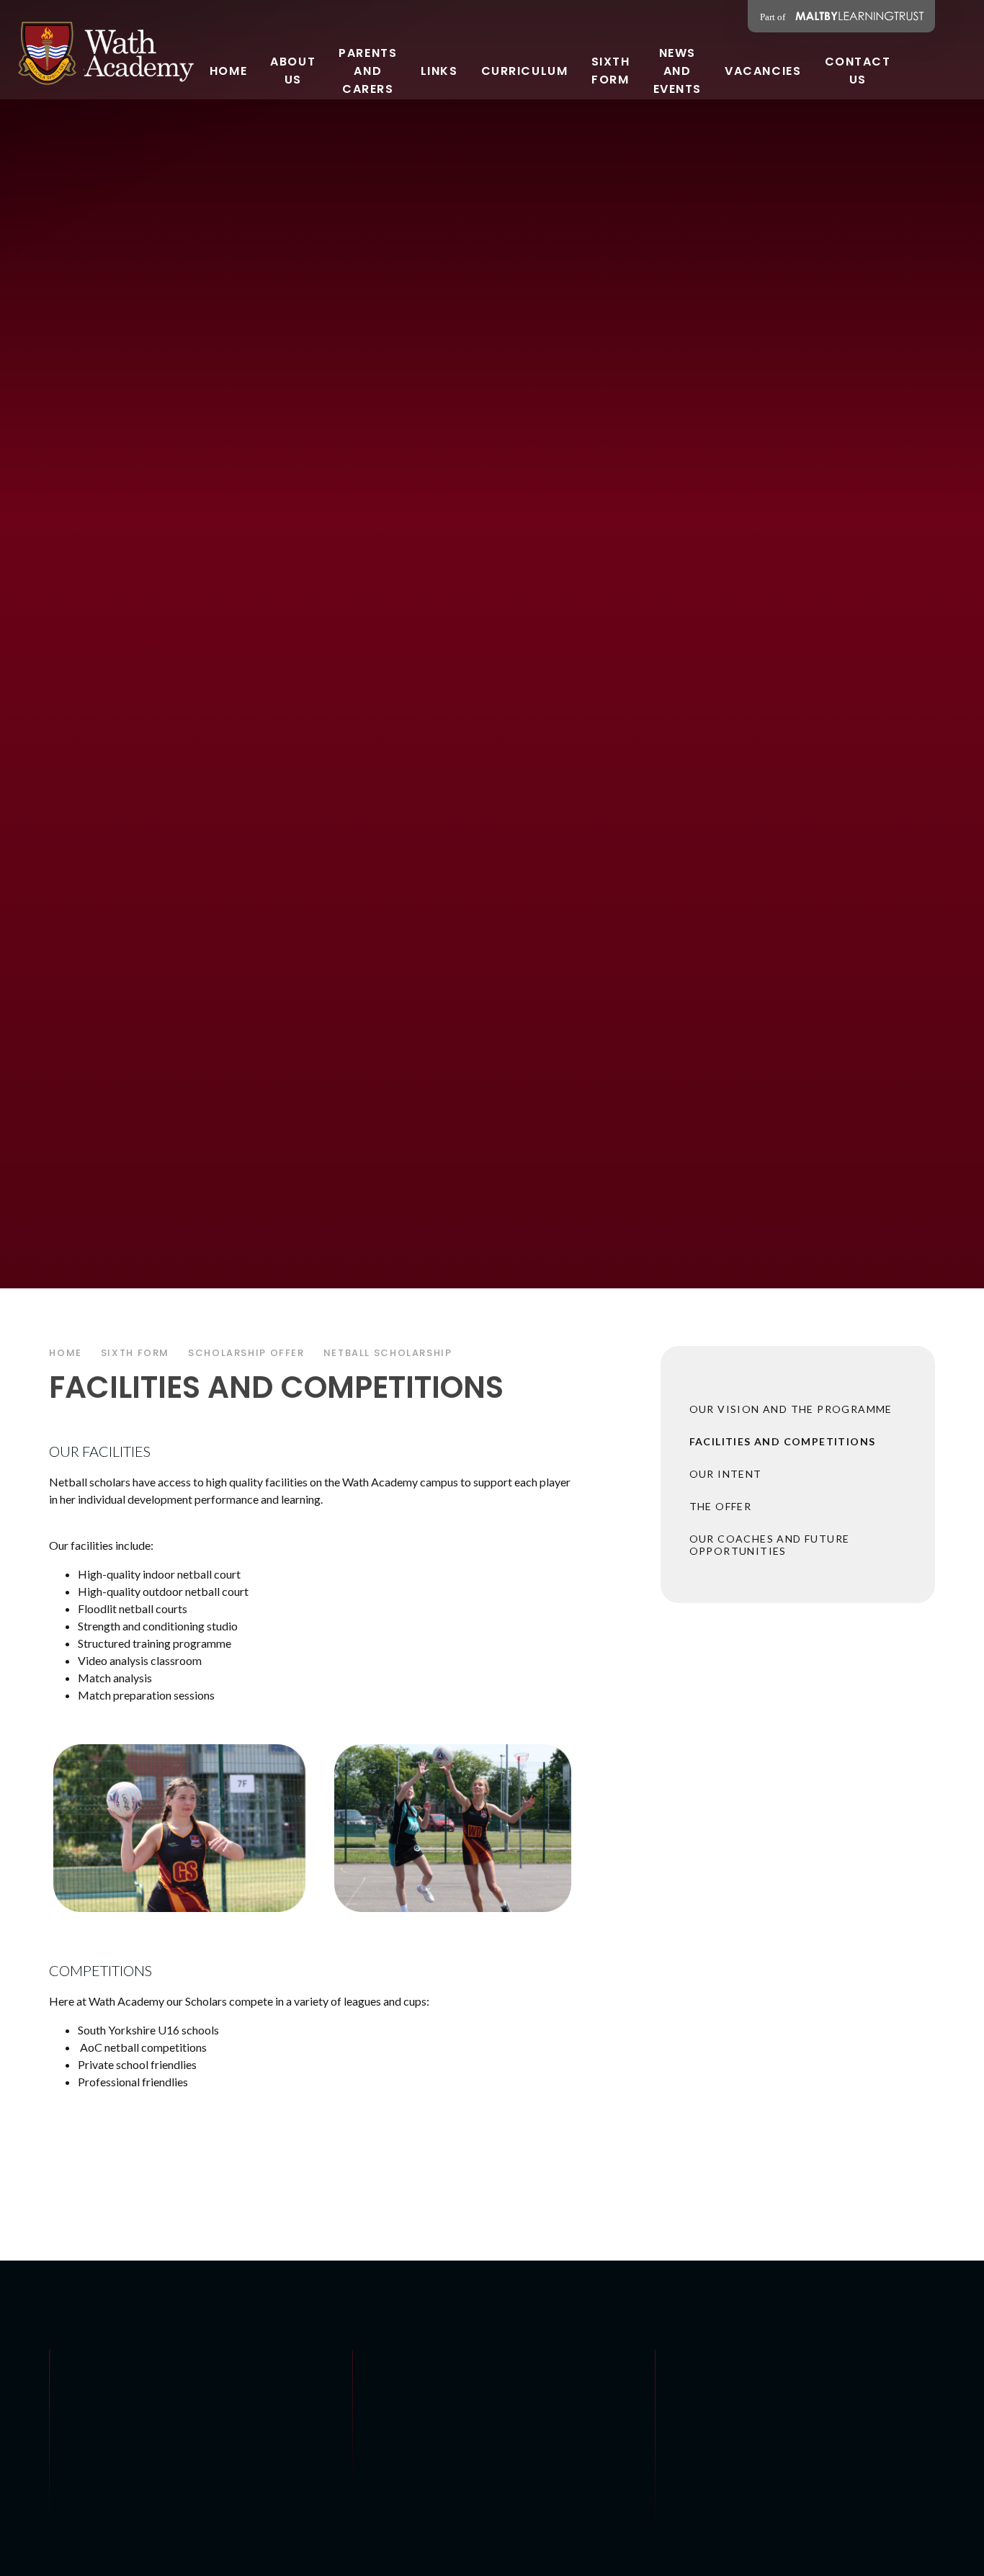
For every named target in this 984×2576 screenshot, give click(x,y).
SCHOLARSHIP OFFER (246, 1353)
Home (66, 1353)
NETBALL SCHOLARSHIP (388, 1353)
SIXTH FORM (135, 1353)
